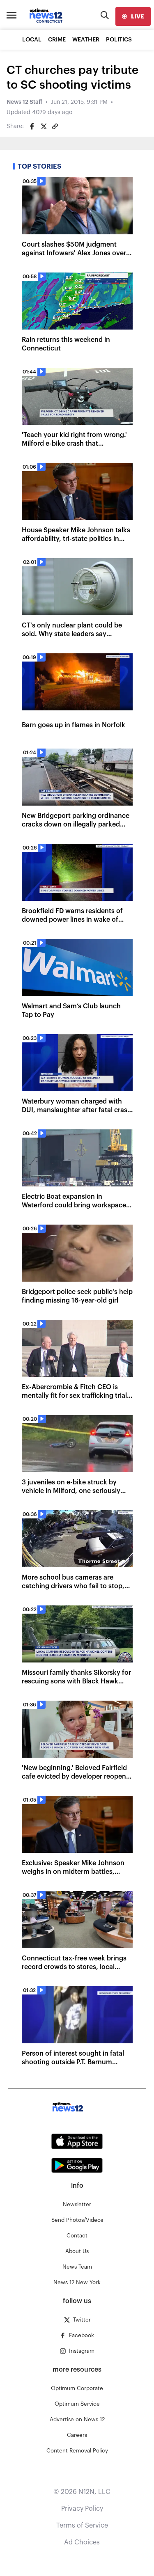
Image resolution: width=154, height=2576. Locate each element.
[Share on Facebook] (32, 126)
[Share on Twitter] (44, 126)
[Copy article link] (55, 126)
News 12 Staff (24, 102)
